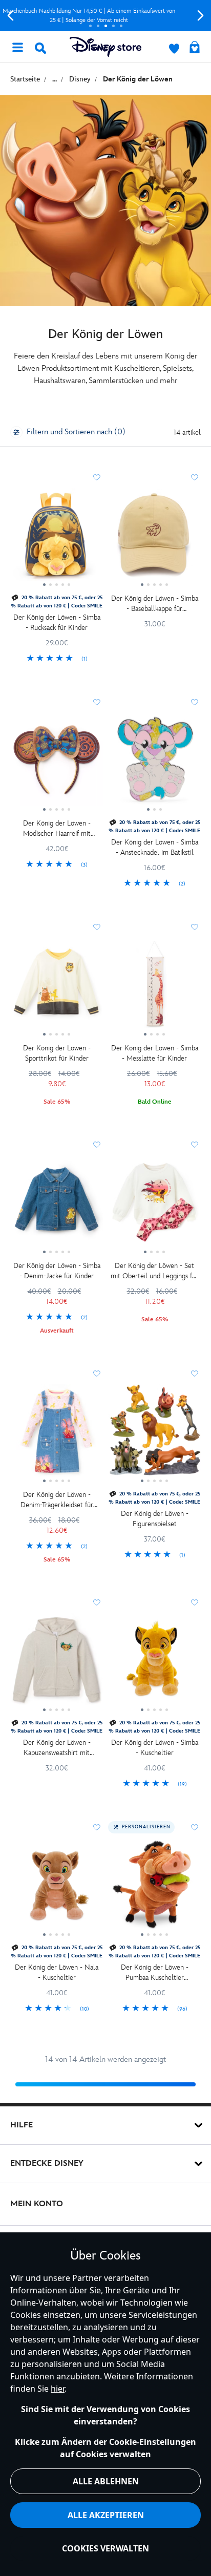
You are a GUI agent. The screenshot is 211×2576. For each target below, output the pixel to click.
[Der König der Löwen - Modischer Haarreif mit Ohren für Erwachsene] (57, 763)
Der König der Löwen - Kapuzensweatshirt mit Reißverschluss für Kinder (57, 1748)
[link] (57, 659)
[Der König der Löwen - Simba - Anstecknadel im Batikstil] (154, 763)
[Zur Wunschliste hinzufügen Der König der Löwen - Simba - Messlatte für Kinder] (195, 927)
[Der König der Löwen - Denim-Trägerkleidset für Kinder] (57, 1434)
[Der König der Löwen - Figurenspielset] (154, 1434)
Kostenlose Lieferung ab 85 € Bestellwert (106, 16)
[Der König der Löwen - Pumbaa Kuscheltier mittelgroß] (154, 1888)
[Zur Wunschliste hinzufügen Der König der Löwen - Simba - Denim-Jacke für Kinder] (97, 1145)
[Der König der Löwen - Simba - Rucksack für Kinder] (57, 538)
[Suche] (40, 48)
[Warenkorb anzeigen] (195, 48)
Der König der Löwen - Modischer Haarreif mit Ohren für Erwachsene (57, 829)
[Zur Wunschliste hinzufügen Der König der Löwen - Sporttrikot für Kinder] (97, 927)
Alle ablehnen (106, 2481)
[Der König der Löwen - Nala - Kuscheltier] (57, 1888)
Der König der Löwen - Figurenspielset (155, 1519)
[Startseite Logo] (105, 47)
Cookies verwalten (105, 2548)
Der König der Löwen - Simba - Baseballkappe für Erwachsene (155, 604)
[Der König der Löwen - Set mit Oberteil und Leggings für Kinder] (154, 1206)
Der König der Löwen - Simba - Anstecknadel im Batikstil (155, 847)
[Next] (201, 16)
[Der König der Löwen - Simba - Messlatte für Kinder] (154, 988)
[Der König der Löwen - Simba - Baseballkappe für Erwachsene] (154, 538)
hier (58, 2389)
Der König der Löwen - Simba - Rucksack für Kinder (57, 622)
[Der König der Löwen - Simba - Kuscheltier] (154, 1663)
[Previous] (10, 16)
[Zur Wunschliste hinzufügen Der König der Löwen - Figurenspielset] (195, 1374)
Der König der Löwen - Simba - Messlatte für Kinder (155, 1053)
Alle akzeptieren (106, 2515)
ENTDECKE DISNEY (47, 2163)
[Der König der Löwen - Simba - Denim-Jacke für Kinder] (57, 1206)
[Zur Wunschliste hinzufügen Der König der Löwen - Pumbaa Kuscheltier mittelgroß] (195, 1827)
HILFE (22, 2125)
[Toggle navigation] (17, 47)
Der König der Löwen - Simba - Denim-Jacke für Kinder (57, 1271)
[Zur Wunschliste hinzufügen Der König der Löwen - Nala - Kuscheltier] (97, 1827)
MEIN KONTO (37, 2204)
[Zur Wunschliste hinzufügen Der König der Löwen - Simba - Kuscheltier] (195, 1602)
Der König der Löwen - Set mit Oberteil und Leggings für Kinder (154, 1271)
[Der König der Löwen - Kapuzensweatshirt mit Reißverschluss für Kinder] (57, 1663)
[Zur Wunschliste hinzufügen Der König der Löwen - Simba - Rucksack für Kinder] (97, 477)
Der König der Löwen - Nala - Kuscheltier (57, 1972)
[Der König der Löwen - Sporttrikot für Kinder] (57, 988)
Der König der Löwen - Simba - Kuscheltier (155, 1748)
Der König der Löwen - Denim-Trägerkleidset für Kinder (57, 1500)
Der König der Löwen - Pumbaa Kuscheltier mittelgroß (155, 1973)
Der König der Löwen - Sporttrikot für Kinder (57, 1053)
